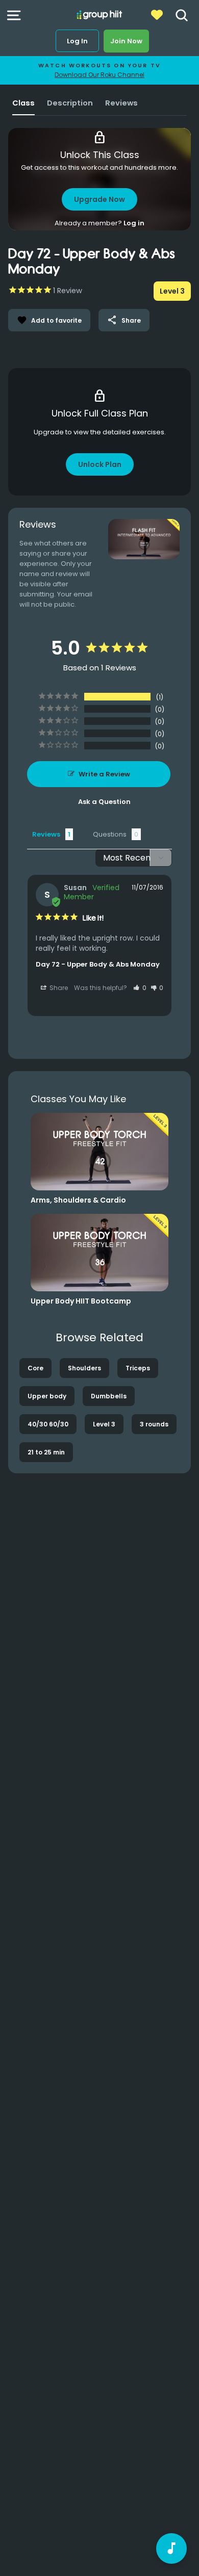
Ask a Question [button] (104, 802)
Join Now (126, 41)
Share (124, 320)
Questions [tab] (110, 834)
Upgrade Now (99, 199)
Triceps (138, 1368)
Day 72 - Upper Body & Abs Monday (98, 964)
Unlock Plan (100, 464)
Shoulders (84, 1368)
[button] (140, 988)
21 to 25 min (46, 1452)
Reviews (121, 103)
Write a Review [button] (104, 774)
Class (23, 103)
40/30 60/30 (48, 1424)
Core (35, 1368)
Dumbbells (109, 1396)
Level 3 (104, 1424)
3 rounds (154, 1424)
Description (70, 103)
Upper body (47, 1396)
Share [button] (58, 988)
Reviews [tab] (46, 834)
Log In (77, 41)
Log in (134, 223)
